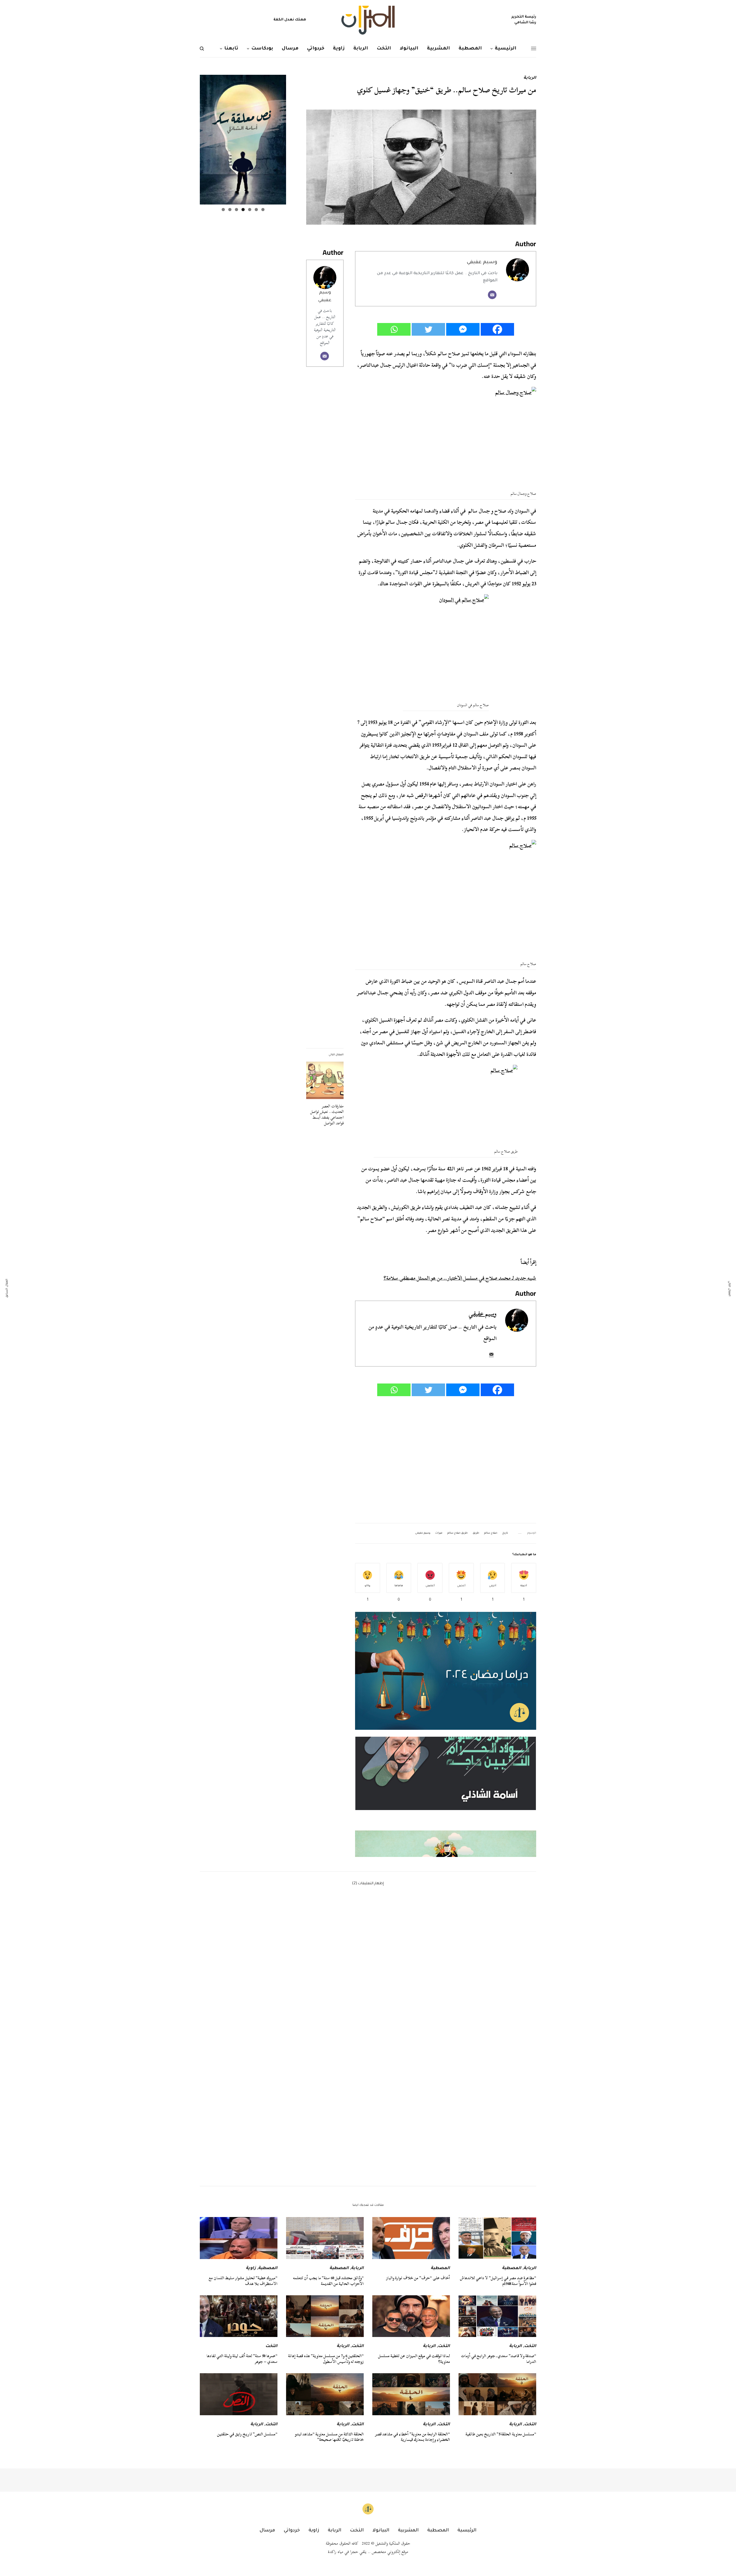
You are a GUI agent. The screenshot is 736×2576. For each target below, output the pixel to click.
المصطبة (512, 2269)
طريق (476, 1533)
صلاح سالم (491, 1533)
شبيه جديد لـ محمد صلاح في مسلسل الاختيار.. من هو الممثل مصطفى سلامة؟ (460, 1278)
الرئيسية (467, 2531)
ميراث (439, 1533)
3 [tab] (250, 210)
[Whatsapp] (394, 329)
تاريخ (505, 1533)
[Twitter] (428, 329)
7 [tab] (223, 210)
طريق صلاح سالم (458, 1533)
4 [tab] (243, 210)
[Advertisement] (446, 1460)
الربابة (530, 78)
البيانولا (381, 2531)
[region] (446, 1797)
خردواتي (292, 2531)
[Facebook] (497, 329)
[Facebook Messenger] (463, 329)
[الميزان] (368, 20)
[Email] (492, 295)
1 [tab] (263, 210)
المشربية (408, 2531)
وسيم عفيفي (482, 262)
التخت (530, 2346)
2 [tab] (256, 210)
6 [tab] (230, 210)
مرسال (267, 2531)
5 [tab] (236, 210)
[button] (446, 1797)
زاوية (251, 2269)
